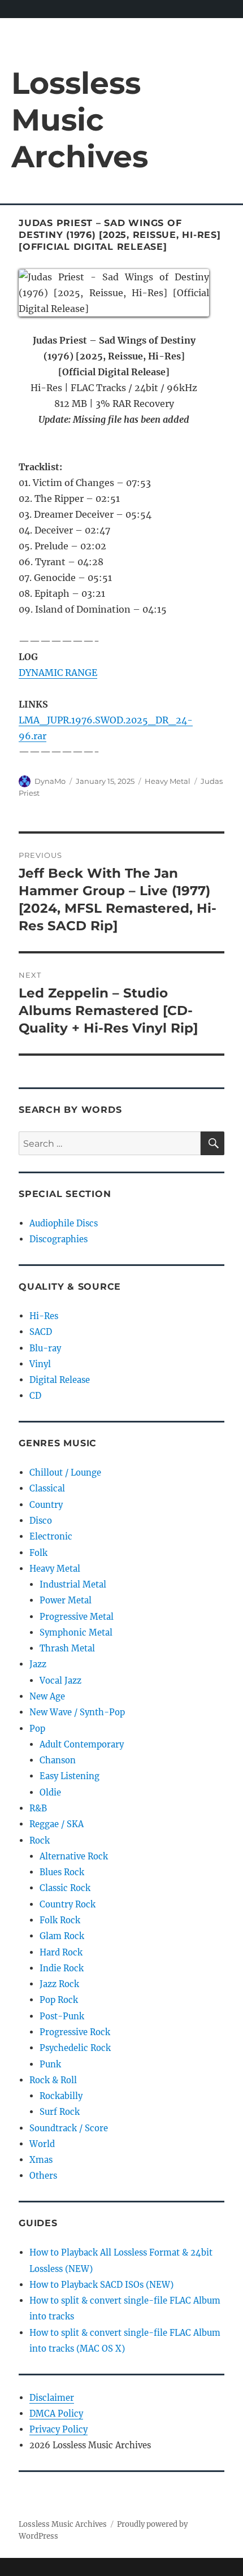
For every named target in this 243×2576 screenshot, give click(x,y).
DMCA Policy (56, 2414)
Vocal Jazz (60, 1681)
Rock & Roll (53, 2080)
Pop (37, 1729)
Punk (50, 2064)
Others (43, 2176)
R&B (38, 1808)
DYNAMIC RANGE (58, 673)
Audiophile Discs (64, 1223)
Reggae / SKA (57, 1824)
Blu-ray (45, 1348)
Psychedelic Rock (75, 2048)
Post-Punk (62, 2016)
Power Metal (66, 1600)
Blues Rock (62, 1872)
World (42, 2144)
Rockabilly (61, 2096)
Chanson (58, 1760)
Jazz (38, 1664)
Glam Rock (62, 1936)
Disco (41, 1521)
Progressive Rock (75, 2032)
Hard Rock (61, 1952)
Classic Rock (65, 1888)
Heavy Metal (168, 781)
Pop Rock (59, 2000)
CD (35, 1396)
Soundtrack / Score (69, 2128)
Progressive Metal (77, 1617)
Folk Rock (60, 1920)
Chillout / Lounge (65, 1473)
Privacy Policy (58, 2429)
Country (46, 1505)
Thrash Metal (67, 1648)
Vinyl (40, 1364)
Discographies (58, 1239)
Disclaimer (52, 2398)
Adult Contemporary (82, 1744)
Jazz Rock (59, 1984)
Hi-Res (44, 1316)
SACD (41, 1332)
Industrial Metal (73, 1584)
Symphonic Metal (76, 1632)
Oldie (50, 1792)
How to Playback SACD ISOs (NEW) (101, 2285)
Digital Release (60, 1380)
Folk (38, 1553)
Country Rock (68, 1904)
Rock (40, 1840)
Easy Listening (70, 1776)
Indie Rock (62, 1968)
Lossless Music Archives (80, 120)
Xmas (41, 2160)
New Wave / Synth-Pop (77, 1712)
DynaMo (50, 781)
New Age (47, 1696)
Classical (47, 1488)
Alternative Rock (74, 1856)
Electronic (51, 1536)
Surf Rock (60, 2112)
